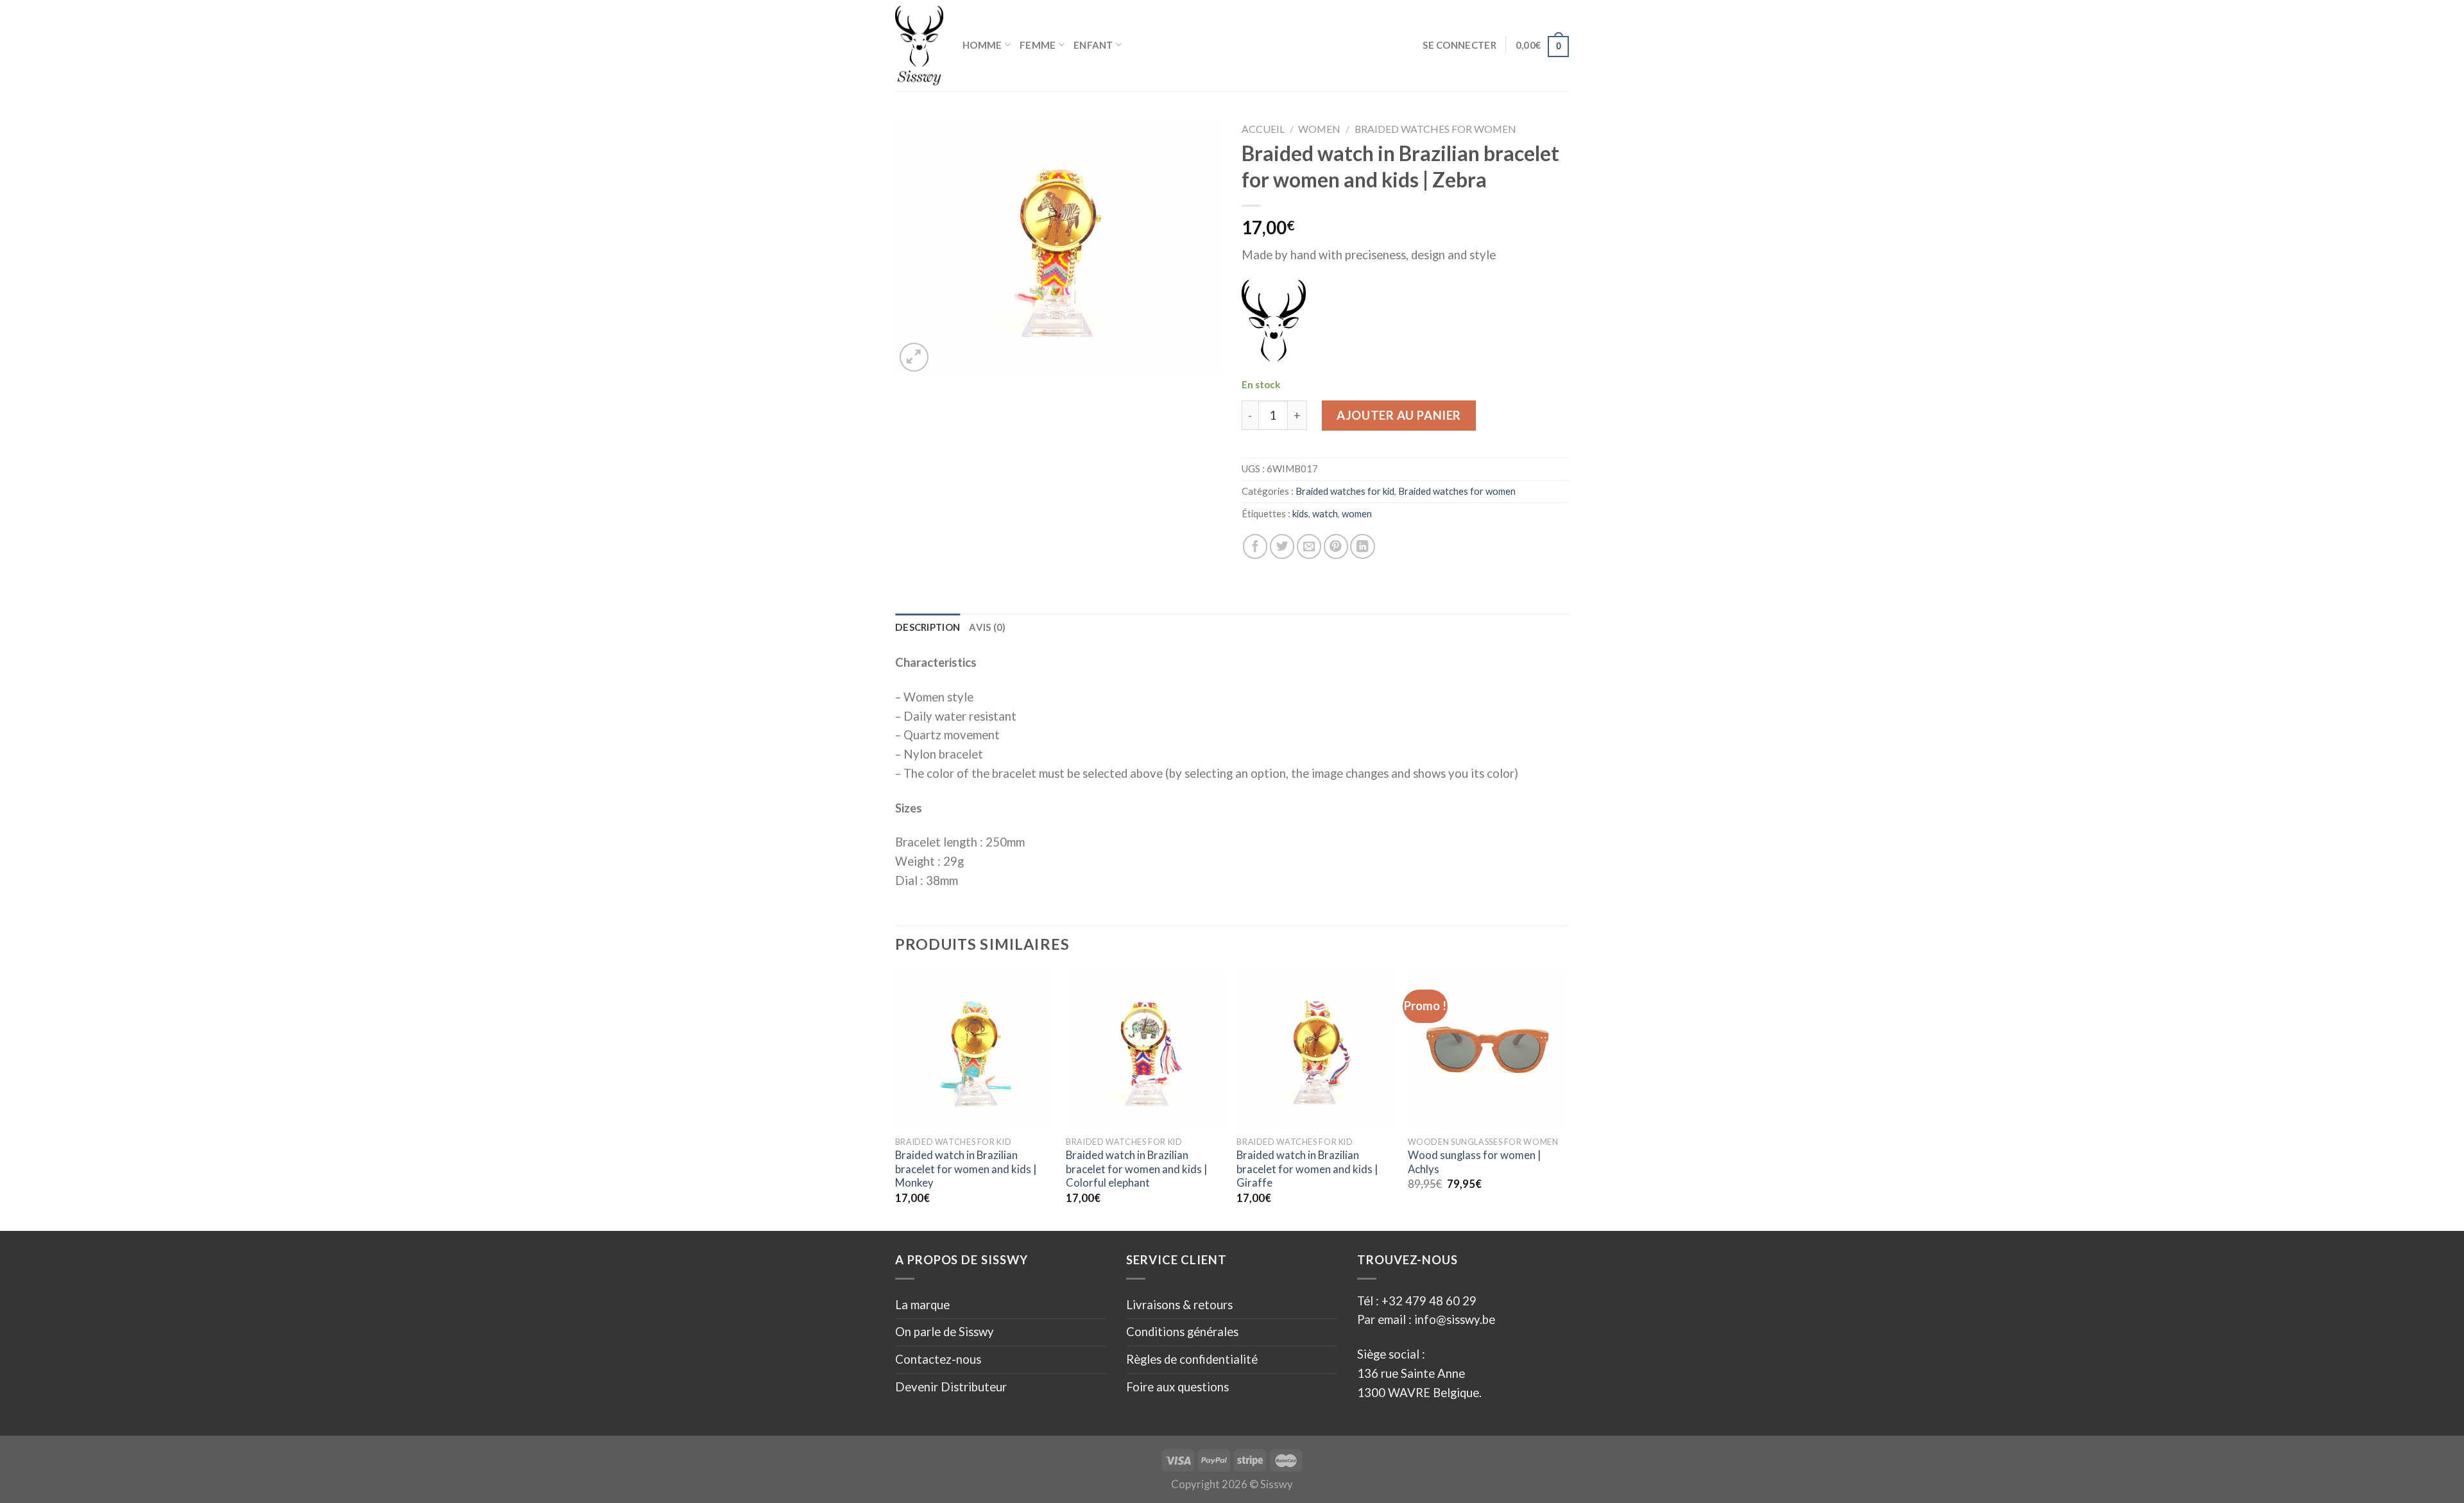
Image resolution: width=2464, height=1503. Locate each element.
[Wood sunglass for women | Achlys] (1487, 1050)
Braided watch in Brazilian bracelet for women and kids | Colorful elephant (1136, 1169)
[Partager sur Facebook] (1255, 546)
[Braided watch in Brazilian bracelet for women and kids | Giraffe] (1316, 1050)
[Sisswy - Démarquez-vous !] (919, 46)
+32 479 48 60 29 (1429, 1301)
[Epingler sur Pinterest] (1336, 546)
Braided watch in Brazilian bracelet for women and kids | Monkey (966, 1169)
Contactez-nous (938, 1359)
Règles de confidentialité (1192, 1359)
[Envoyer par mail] (1309, 546)
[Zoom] (914, 357)
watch (1325, 513)
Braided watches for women (1435, 129)
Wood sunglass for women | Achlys (1474, 1162)
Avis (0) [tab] (987, 627)
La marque (922, 1305)
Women (1319, 129)
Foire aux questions (1177, 1387)
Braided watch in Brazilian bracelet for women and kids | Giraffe (1307, 1169)
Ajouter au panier (1399, 415)
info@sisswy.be (1453, 1319)
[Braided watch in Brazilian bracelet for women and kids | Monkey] (974, 1050)
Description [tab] (928, 627)
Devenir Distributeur (951, 1387)
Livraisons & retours (1179, 1305)
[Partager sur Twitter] (1282, 546)
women (1357, 513)
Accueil (1263, 129)
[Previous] (896, 1099)
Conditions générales (1182, 1332)
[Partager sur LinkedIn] (1362, 546)
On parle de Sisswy (945, 1332)
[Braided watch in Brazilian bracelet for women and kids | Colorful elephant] (1145, 1050)
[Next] (1565, 1099)
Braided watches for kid (1345, 491)
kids (1300, 513)
